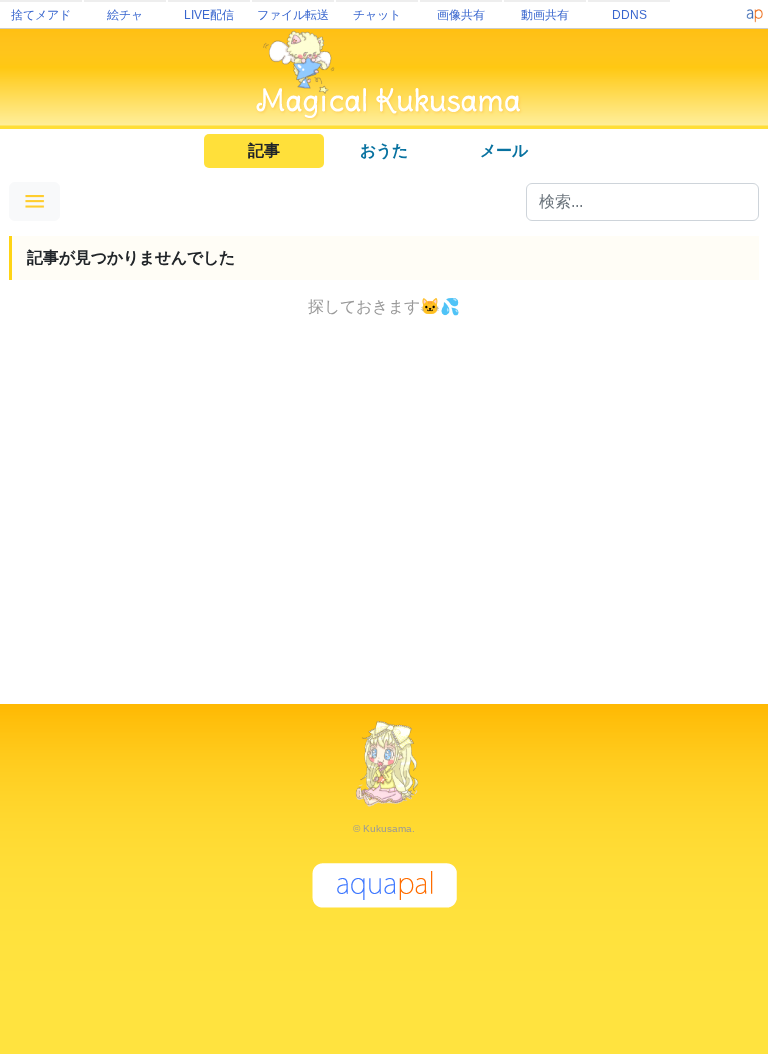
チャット (377, 15)
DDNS (629, 15)
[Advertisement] (384, 516)
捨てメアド (41, 15)
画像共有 (461, 15)
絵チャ (125, 15)
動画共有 (545, 15)
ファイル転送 (293, 15)
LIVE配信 (209, 15)
